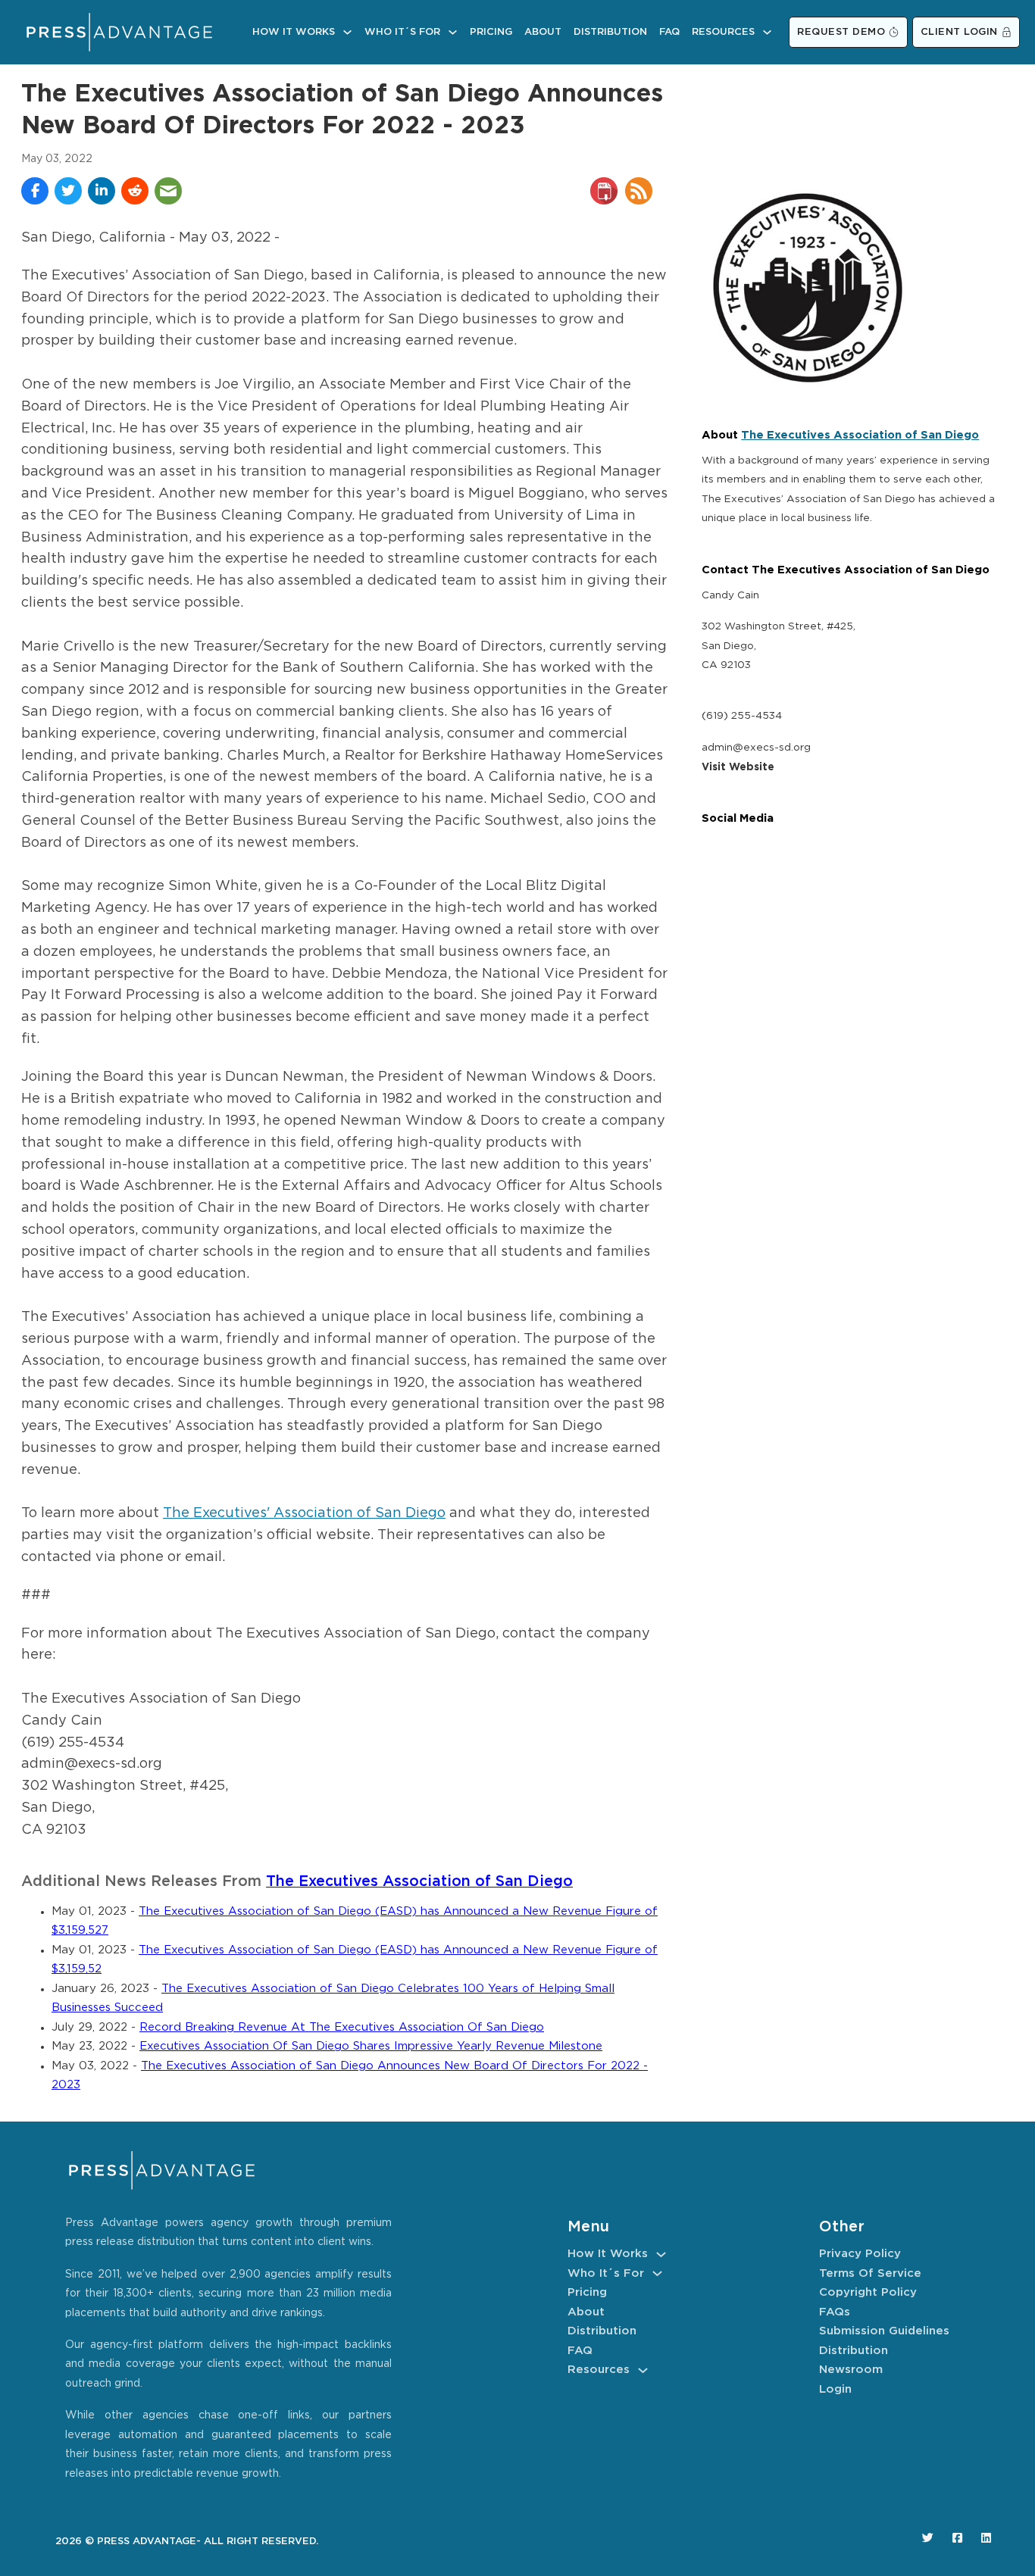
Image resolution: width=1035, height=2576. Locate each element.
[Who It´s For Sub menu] (453, 32)
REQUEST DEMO (841, 32)
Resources (723, 32)
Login (835, 2389)
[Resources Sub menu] (767, 32)
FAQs (835, 2312)
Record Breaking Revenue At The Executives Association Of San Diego (342, 2027)
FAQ (669, 32)
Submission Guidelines (884, 2331)
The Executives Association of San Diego (419, 1882)
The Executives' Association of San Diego (304, 1513)
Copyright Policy (868, 2292)
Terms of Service (870, 2273)
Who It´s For (402, 32)
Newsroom (851, 2370)
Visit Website (738, 767)
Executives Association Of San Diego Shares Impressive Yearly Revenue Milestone (371, 2046)
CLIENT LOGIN (959, 32)
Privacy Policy (860, 2254)
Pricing (491, 32)
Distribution (610, 32)
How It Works (294, 32)
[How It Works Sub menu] (347, 32)
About (543, 32)
